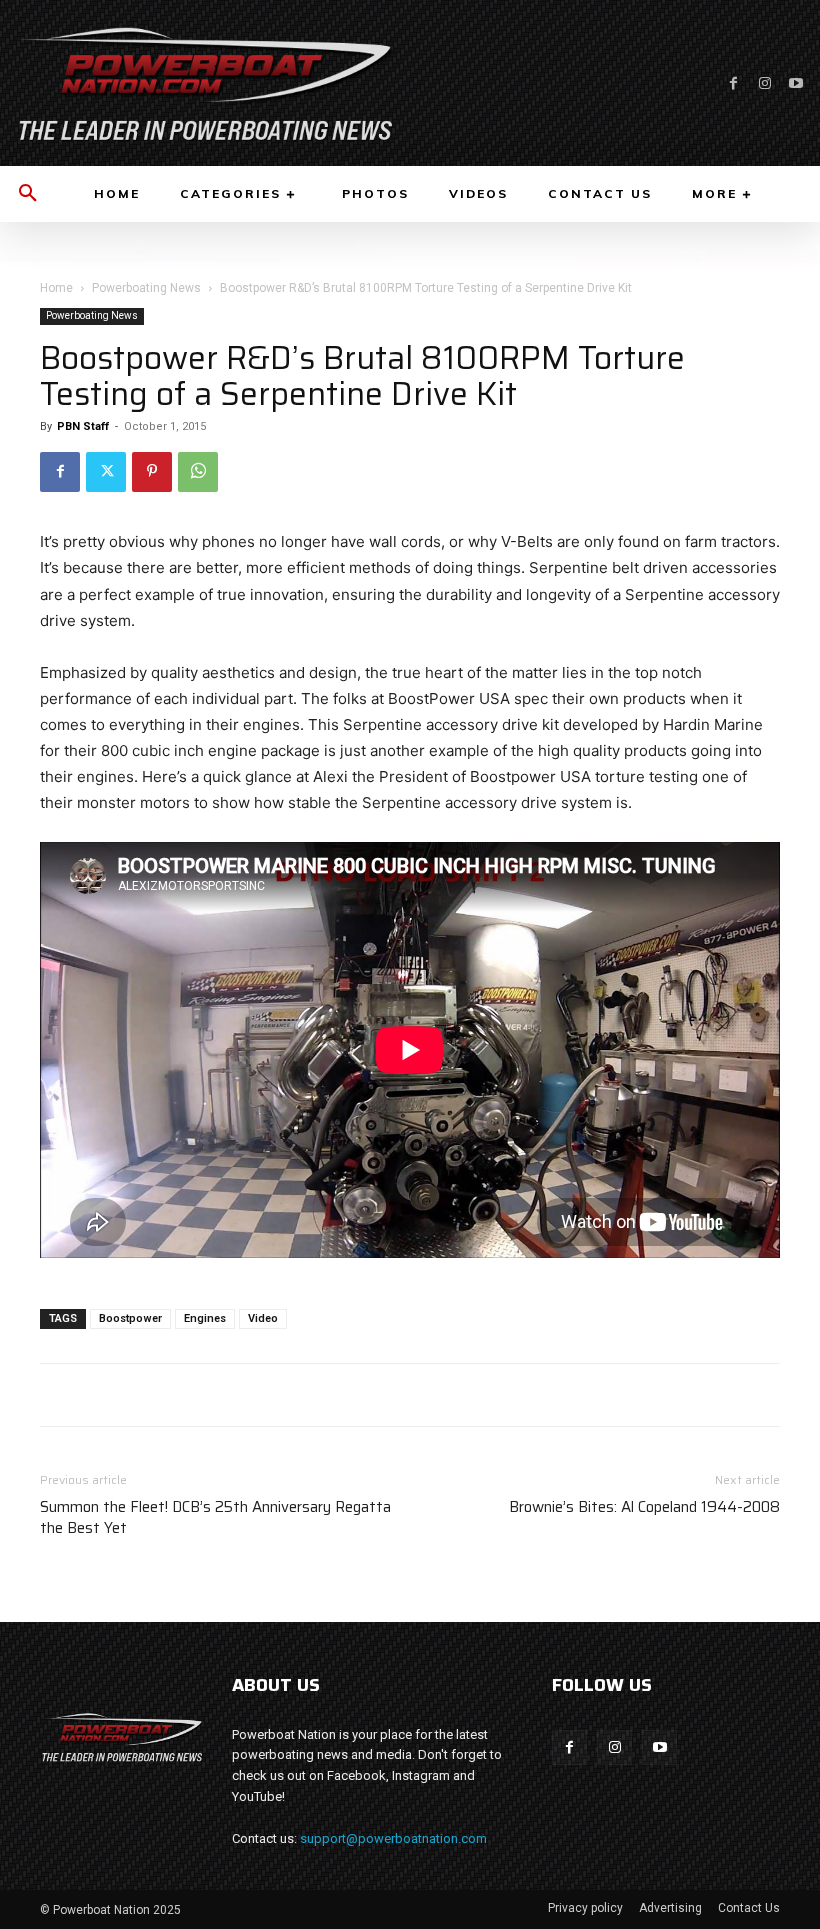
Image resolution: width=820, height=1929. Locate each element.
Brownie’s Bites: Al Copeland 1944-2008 (644, 1507)
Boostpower (130, 1318)
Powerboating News (146, 288)
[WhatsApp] (198, 472)
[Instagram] (764, 83)
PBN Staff (83, 426)
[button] (28, 194)
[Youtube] (795, 83)
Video (263, 1318)
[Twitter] (106, 472)
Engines (205, 1318)
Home (56, 288)
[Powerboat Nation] (205, 83)
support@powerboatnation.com (393, 1838)
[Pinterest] (152, 472)
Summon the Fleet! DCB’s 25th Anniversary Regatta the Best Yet (215, 1518)
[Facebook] (733, 83)
